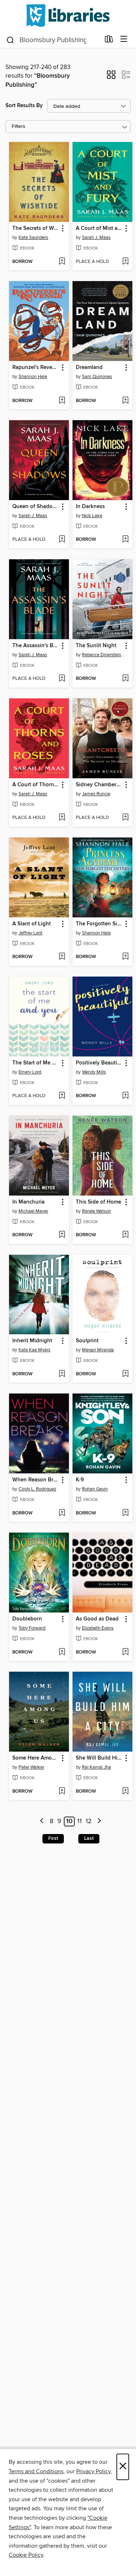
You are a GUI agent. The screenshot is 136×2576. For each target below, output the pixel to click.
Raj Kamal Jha (96, 1767)
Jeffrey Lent (30, 933)
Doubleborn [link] (27, 1619)
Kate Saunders (33, 238)
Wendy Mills (94, 1072)
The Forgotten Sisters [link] (99, 924)
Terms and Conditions (36, 2471)
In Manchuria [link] (28, 1202)
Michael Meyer (33, 1211)
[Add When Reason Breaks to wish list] (62, 1513)
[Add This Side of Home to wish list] (125, 1235)
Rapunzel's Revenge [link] (36, 368)
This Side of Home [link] (98, 1202)
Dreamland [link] (89, 368)
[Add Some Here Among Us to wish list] (62, 1792)
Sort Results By (24, 106)
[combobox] (53, 40)
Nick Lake (92, 516)
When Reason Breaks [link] (36, 1480)
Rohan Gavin (95, 1489)
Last (89, 1838)
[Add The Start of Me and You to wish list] (62, 1096)
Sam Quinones (97, 377)
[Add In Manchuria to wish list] (62, 1235)
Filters (18, 127)
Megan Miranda (98, 1350)
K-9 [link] (80, 1480)
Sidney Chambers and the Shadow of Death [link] (99, 785)
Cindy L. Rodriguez (37, 1489)
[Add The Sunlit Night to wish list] (125, 679)
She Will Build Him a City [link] (99, 1758)
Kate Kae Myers (34, 1350)
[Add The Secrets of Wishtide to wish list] (62, 262)
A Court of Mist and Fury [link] (99, 228)
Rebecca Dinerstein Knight (103, 655)
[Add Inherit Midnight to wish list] (62, 1374)
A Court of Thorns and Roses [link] (36, 785)
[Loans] (109, 41)
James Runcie (96, 794)
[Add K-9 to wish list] (125, 1513)
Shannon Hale (33, 377)
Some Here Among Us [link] (36, 1758)
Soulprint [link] (87, 1341)
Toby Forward (32, 1628)
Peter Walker (31, 1767)
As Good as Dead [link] (97, 1619)
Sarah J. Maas (96, 238)
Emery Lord (30, 1072)
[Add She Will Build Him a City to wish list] (125, 1792)
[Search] (10, 40)
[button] (111, 77)
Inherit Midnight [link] (32, 1341)
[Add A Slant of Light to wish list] (62, 957)
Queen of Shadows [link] (36, 507)
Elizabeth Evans (98, 1628)
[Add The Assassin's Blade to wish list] (62, 679)
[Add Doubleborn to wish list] (62, 1652)
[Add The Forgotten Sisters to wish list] (125, 957)
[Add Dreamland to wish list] (125, 401)
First (53, 1838)
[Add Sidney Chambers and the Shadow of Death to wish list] (125, 818)
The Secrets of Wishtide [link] (36, 228)
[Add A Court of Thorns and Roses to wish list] (62, 818)
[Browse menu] (124, 39)
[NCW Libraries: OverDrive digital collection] (68, 15)
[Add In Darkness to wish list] (125, 540)
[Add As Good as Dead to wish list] (125, 1652)
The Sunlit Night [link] (96, 646)
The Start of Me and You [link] (36, 1063)
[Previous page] (42, 1822)
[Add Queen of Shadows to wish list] (62, 540)
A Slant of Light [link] (32, 924)
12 (89, 1821)
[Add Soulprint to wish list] (125, 1374)
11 (79, 1821)
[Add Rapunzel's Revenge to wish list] (62, 401)
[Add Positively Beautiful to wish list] (125, 1096)
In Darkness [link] (90, 507)
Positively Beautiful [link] (99, 1063)
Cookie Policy (26, 2555)
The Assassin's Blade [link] (36, 646)
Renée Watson (96, 1211)
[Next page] (99, 1822)
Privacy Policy (93, 2471)
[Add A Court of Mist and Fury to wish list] (125, 262)
